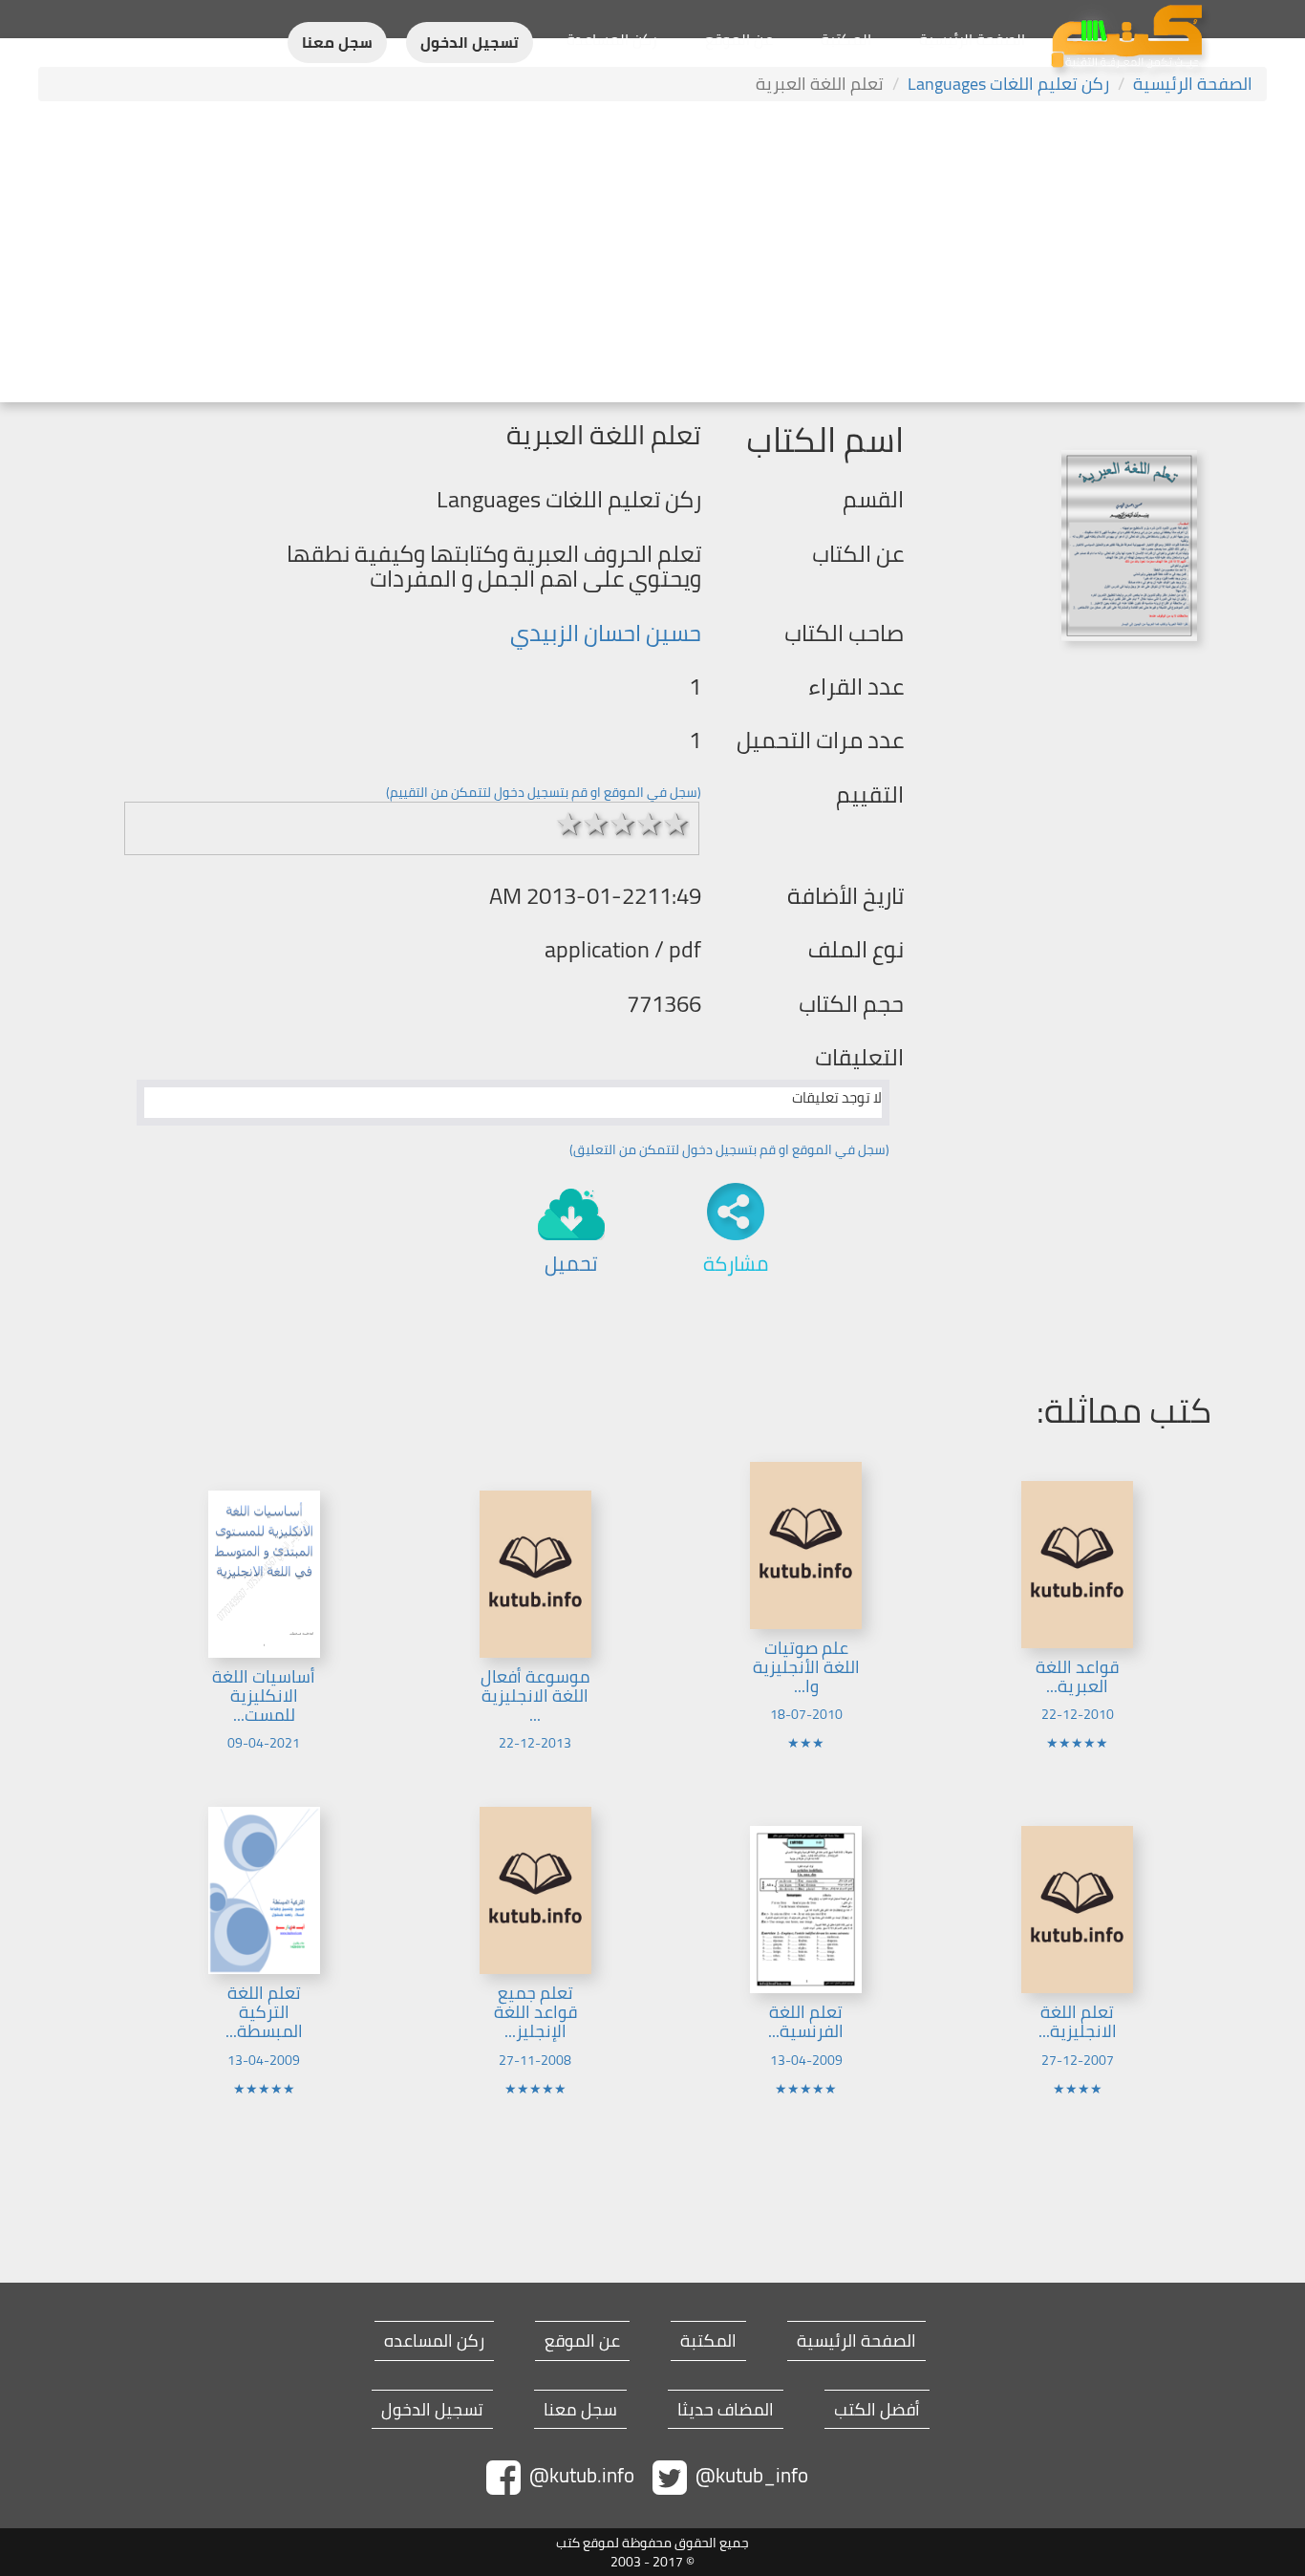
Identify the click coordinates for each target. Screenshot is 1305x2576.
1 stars (569, 824)
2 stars (596, 824)
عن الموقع (739, 39)
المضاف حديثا (726, 2410)
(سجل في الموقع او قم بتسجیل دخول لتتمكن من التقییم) (544, 792)
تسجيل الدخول (470, 43)
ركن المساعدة (612, 39)
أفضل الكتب (877, 2410)
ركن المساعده (434, 2341)
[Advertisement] (652, 254)
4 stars (650, 824)
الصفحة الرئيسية (972, 39)
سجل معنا (337, 43)
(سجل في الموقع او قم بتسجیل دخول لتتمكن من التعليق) (729, 1149)
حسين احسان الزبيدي (606, 633)
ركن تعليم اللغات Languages (1008, 84)
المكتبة (846, 39)
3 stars (623, 824)
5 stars (676, 824)
